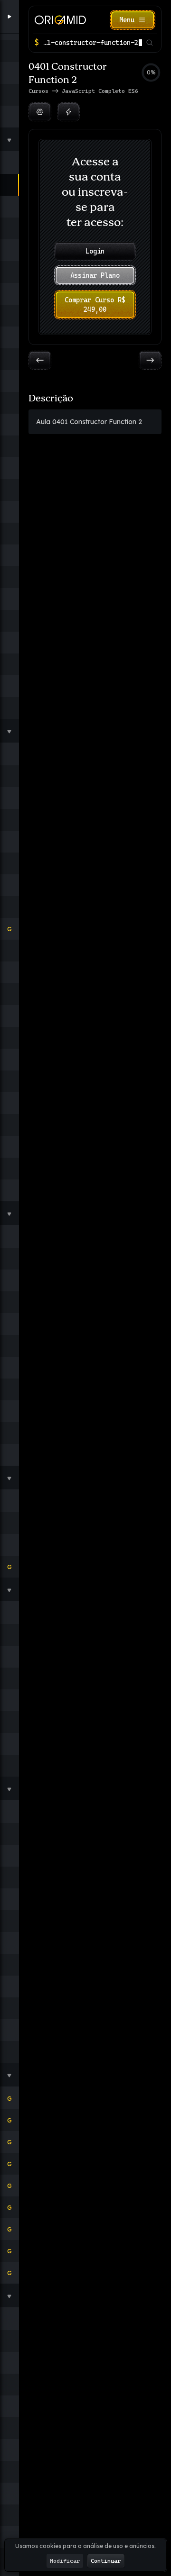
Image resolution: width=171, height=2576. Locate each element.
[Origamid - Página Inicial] (60, 20)
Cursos (40, 91)
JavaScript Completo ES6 (100, 91)
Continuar (106, 2561)
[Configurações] (40, 112)
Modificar (65, 2561)
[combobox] (92, 43)
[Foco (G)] (68, 112)
